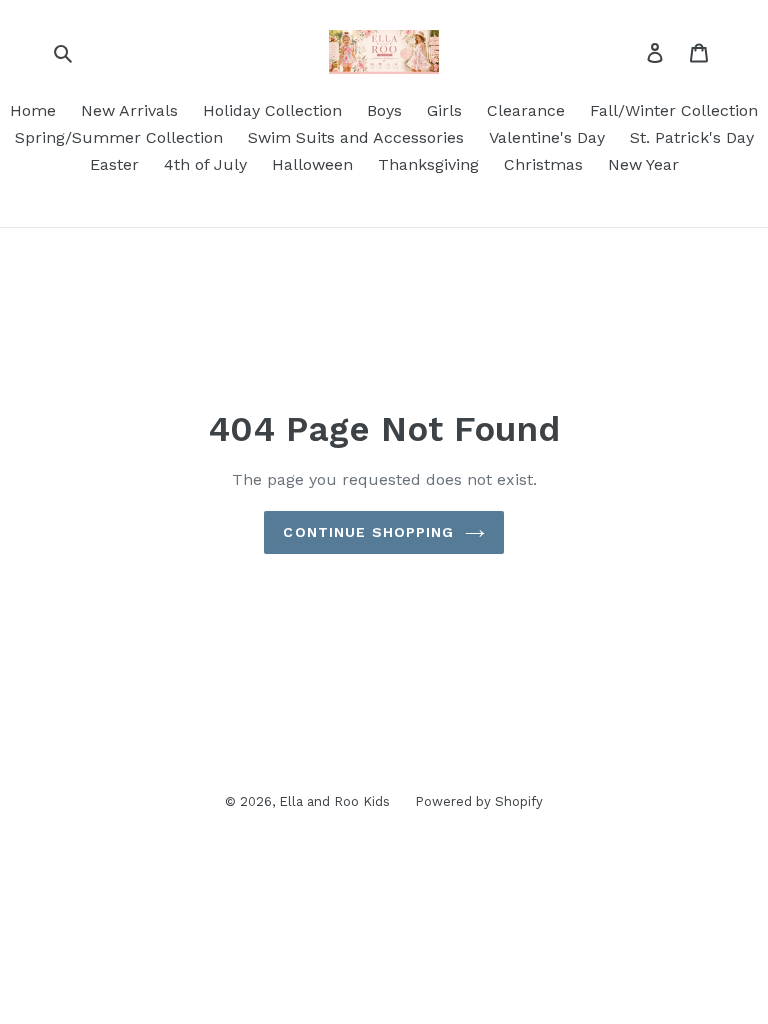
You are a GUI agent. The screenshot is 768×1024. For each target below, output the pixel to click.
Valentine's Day (547, 137)
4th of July (205, 164)
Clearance (526, 110)
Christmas (543, 164)
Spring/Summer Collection (119, 137)
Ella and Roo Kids (334, 801)
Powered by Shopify (479, 801)
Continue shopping (368, 532)
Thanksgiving (428, 164)
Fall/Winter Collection (674, 110)
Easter (114, 164)
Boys (384, 110)
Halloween (312, 164)
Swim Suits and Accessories (356, 137)
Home (33, 110)
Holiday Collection (272, 110)
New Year (643, 164)
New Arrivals (129, 110)
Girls (444, 110)
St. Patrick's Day (692, 137)
